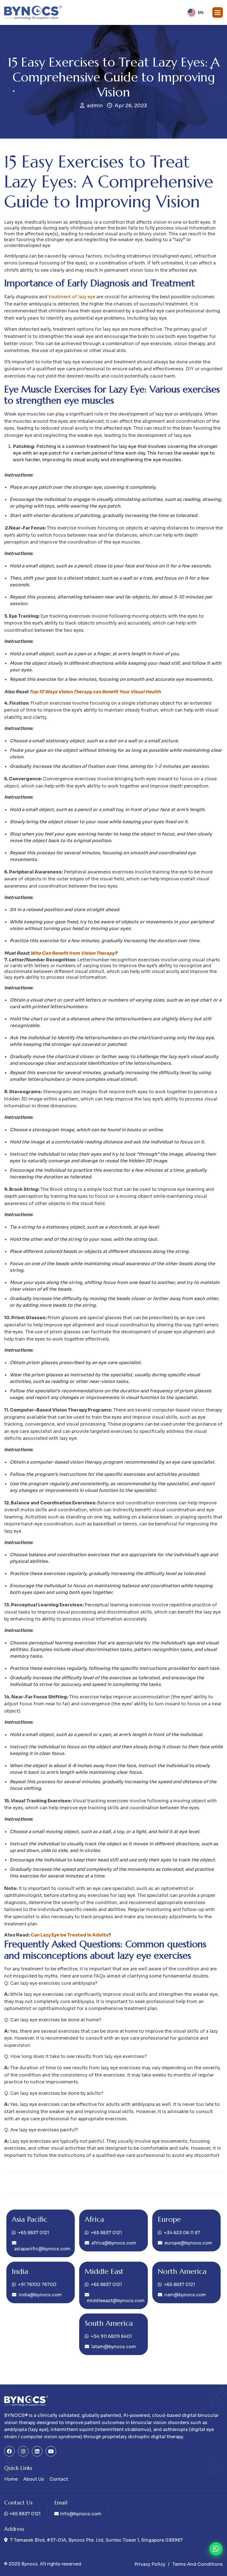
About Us (34, 2479)
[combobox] (195, 12)
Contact (59, 2479)
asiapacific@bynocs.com (42, 2249)
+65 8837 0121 (33, 2233)
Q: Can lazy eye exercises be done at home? (53, 2020)
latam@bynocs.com (114, 2347)
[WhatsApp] (216, 2549)
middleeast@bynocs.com (114, 2301)
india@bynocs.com (40, 2295)
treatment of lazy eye (72, 297)
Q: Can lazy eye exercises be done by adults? (54, 2093)
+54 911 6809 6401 (111, 2336)
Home (11, 2479)
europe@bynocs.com (188, 2243)
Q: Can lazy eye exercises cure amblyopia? (51, 1983)
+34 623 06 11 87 (182, 2233)
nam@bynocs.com (185, 2295)
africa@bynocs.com (114, 2243)
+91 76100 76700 (37, 2285)
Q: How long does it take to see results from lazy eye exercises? (75, 2056)
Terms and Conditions (198, 2564)
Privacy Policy (150, 2564)
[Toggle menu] (218, 12)
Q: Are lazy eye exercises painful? (41, 2130)
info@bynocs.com (81, 2514)
